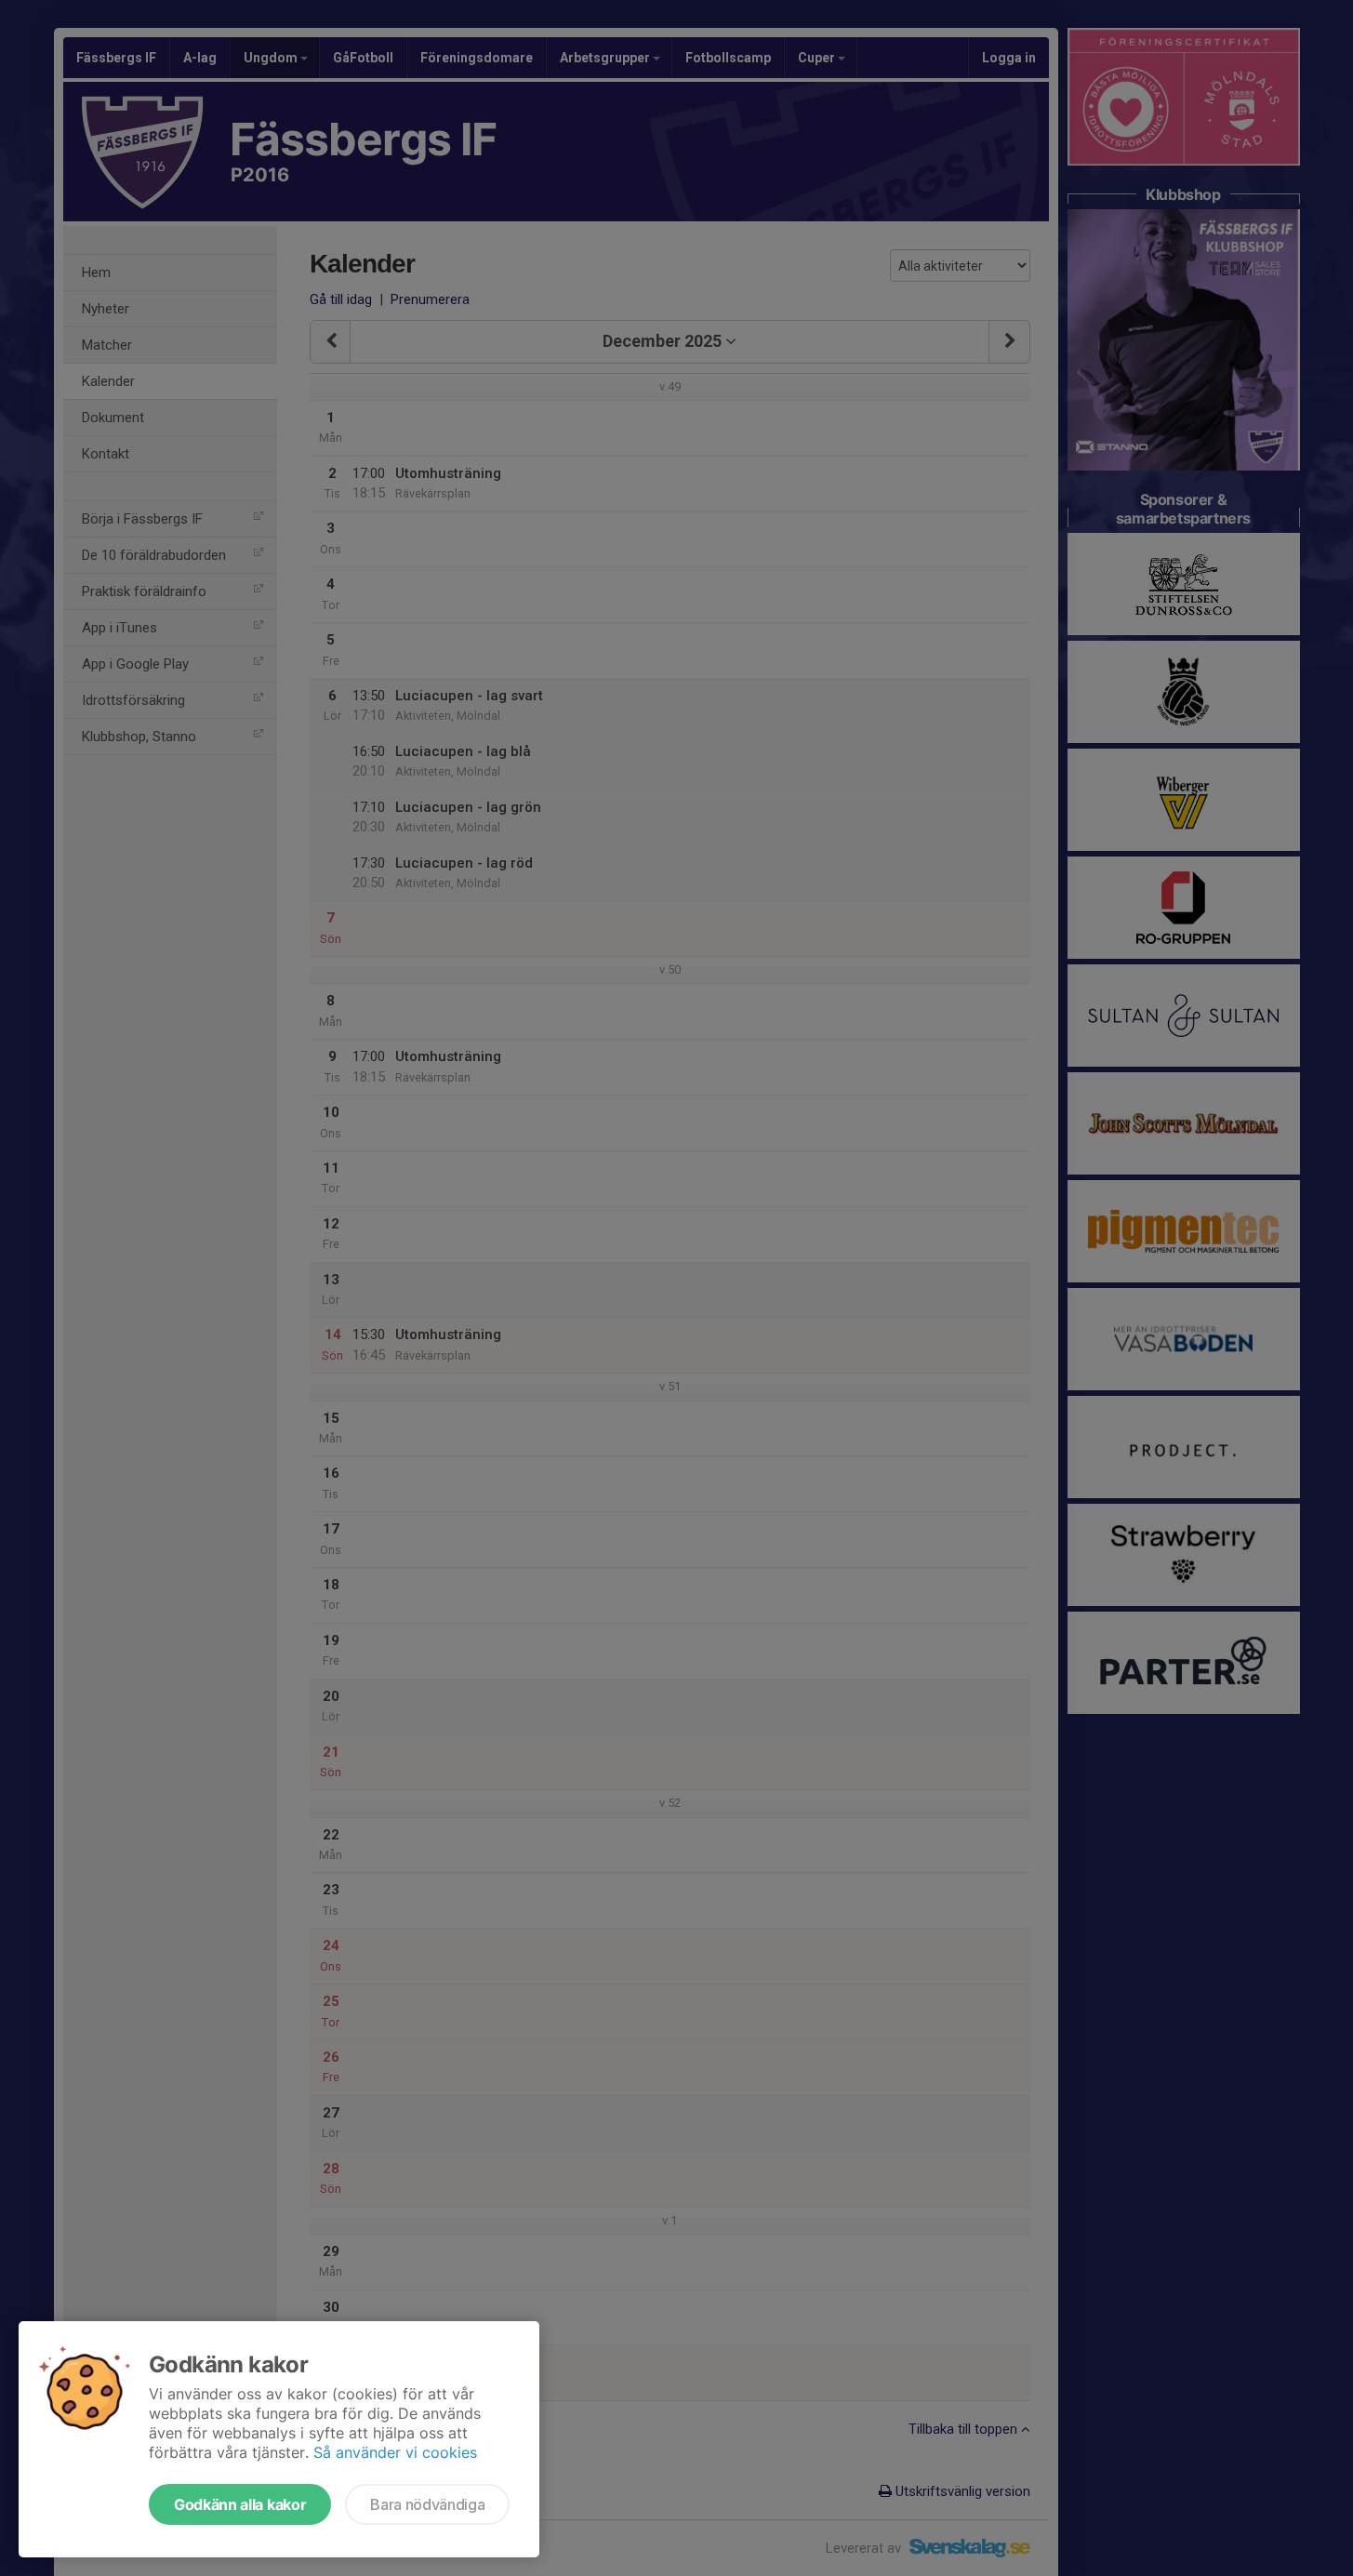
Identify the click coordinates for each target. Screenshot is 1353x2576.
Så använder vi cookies (395, 2452)
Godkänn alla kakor (240, 2504)
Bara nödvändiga (427, 2504)
